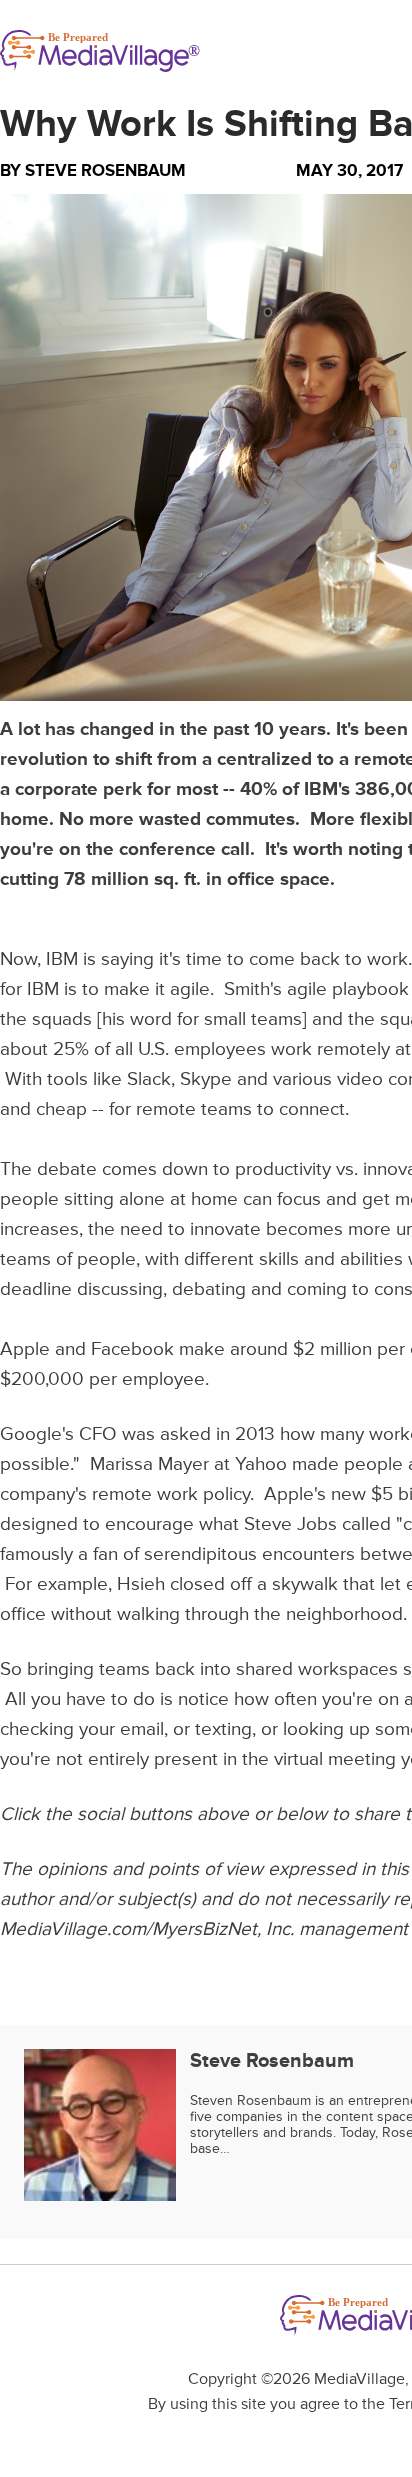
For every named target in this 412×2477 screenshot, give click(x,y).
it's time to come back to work (283, 959)
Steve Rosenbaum (105, 170)
